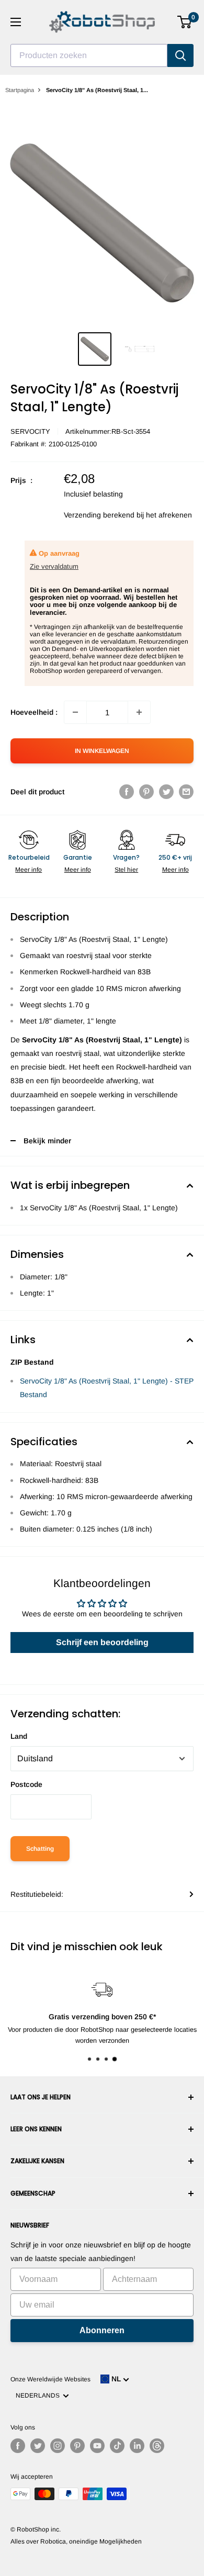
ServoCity (30, 431)
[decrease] (75, 712)
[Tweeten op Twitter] (166, 792)
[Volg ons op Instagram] (58, 2446)
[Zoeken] (180, 55)
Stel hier (126, 870)
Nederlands (39, 2395)
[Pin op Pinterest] (146, 792)
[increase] (139, 712)
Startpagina (20, 90)
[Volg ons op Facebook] (18, 2446)
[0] (185, 22)
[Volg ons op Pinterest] (77, 2446)
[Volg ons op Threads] (157, 2446)
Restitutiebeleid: (37, 1894)
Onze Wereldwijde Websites (50, 2379)
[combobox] (89, 55)
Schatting (40, 1849)
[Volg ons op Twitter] (38, 2446)
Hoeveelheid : (34, 712)
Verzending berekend (99, 515)
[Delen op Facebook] (127, 792)
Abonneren (102, 2330)
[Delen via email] (186, 792)
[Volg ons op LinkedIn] (137, 2446)
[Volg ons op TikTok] (117, 2446)
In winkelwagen (102, 751)
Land (19, 1736)
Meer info (29, 870)
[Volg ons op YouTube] (97, 2446)
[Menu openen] (16, 22)
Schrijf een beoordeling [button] (102, 1642)
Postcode (26, 1784)
